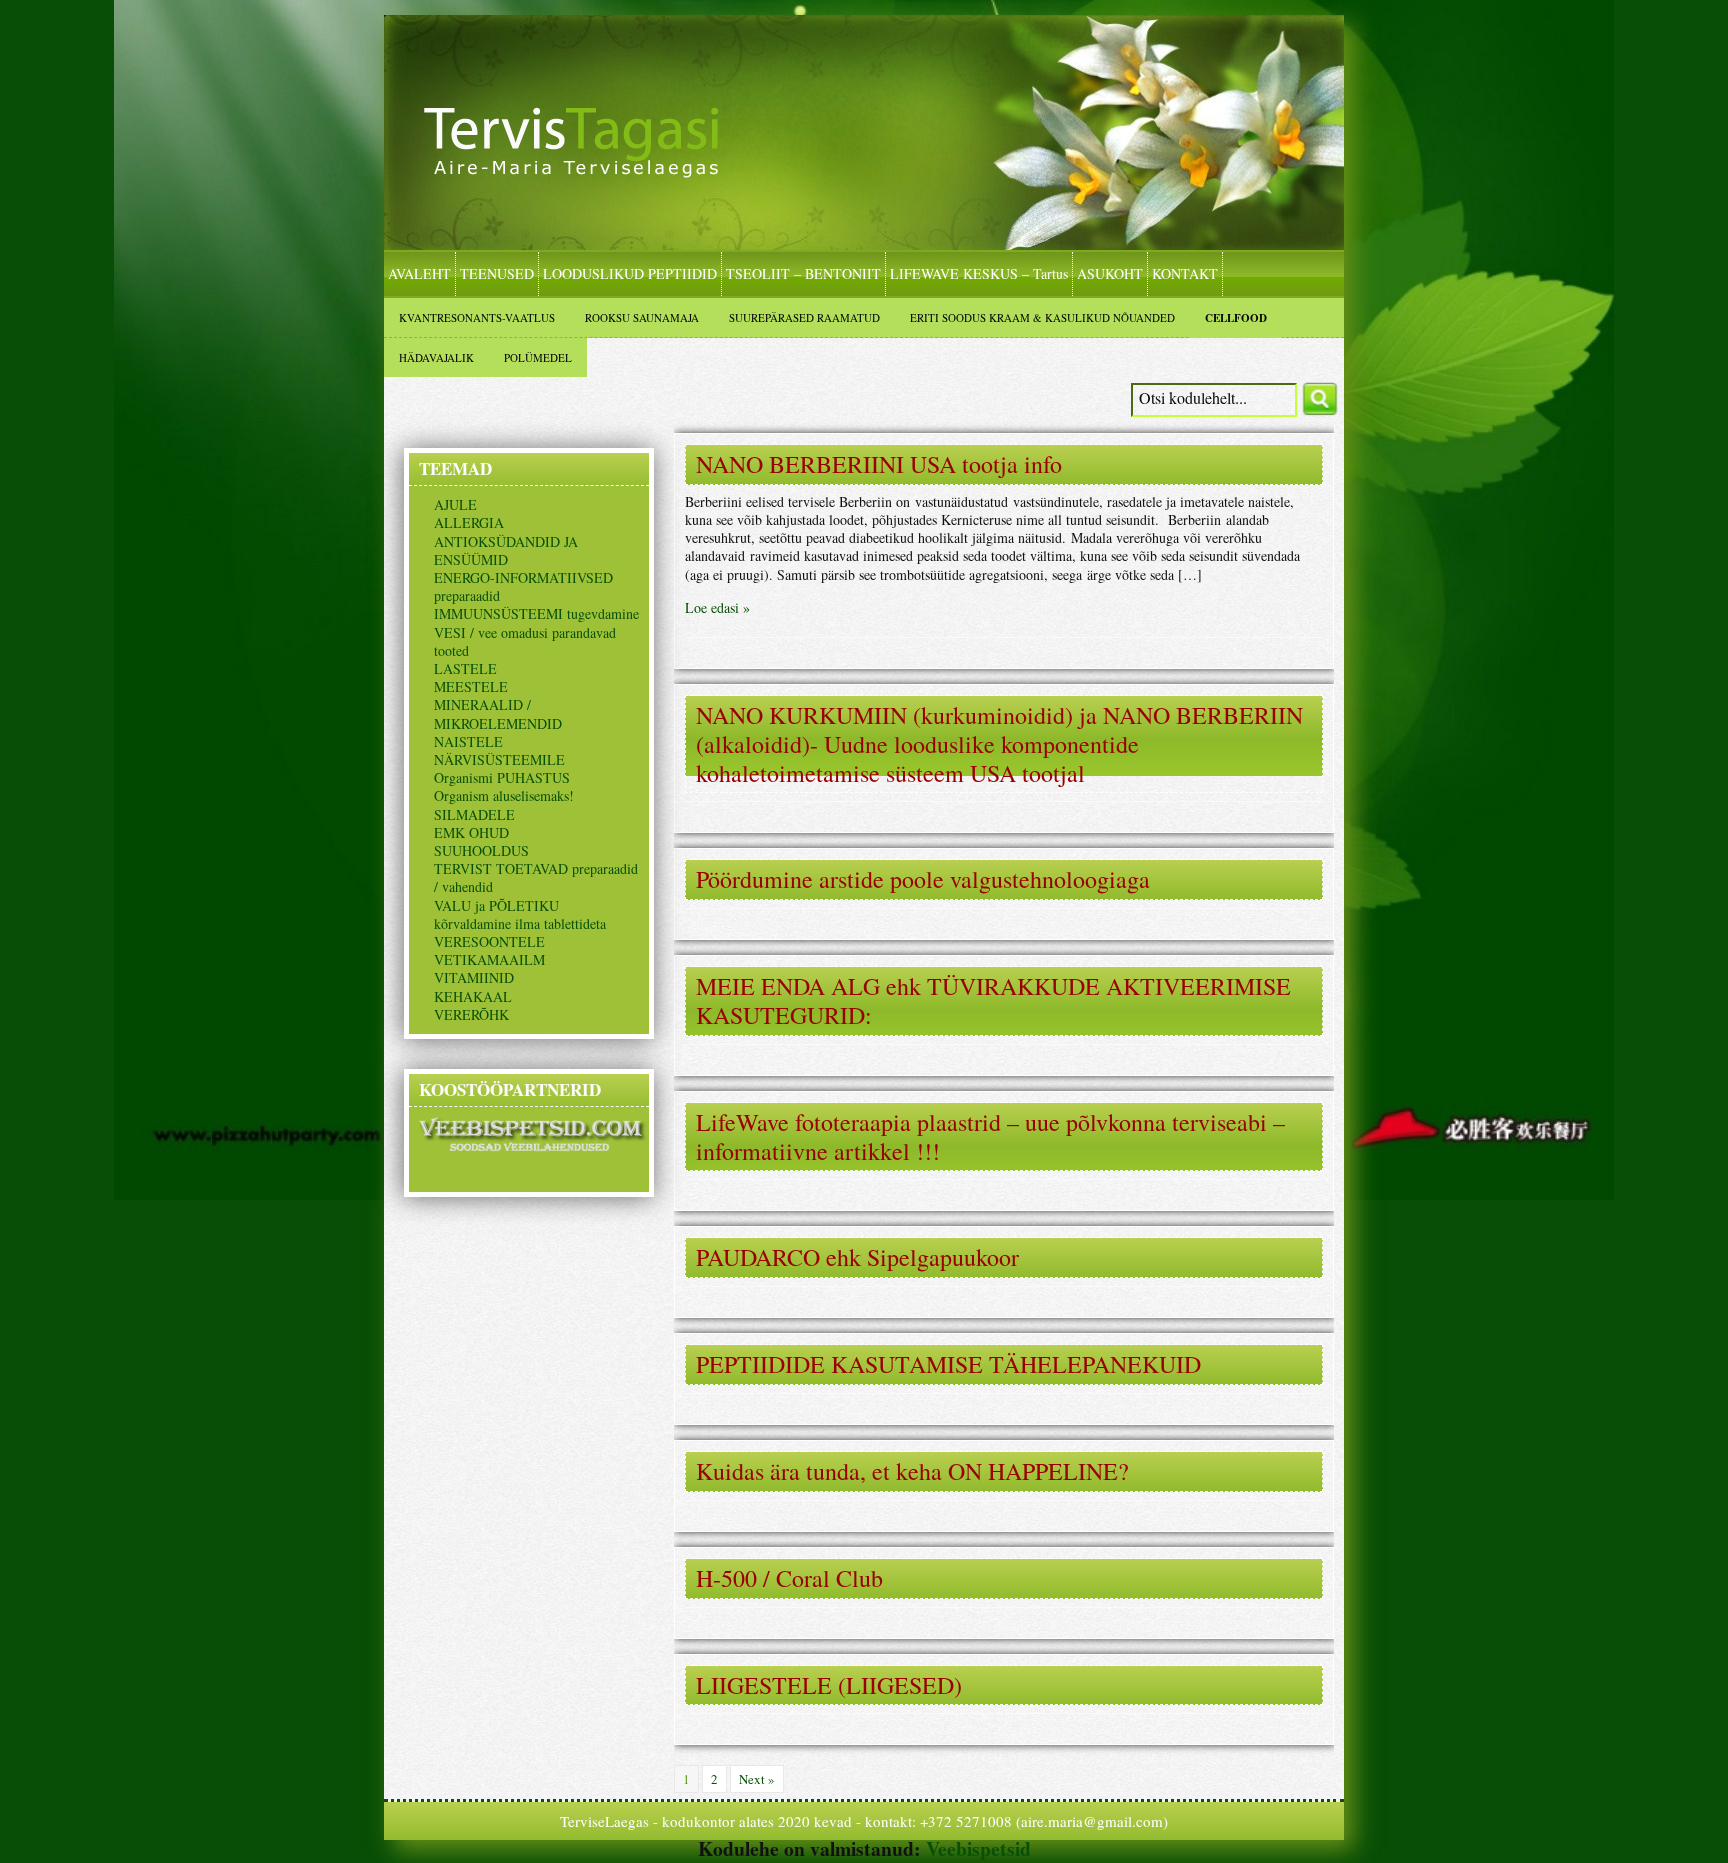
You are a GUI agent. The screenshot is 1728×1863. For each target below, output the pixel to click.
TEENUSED (497, 273)
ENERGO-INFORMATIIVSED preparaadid (523, 586)
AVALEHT (419, 273)
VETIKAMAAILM (489, 959)
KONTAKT (1185, 273)
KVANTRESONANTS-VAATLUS (477, 317)
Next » (757, 1779)
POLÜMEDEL (538, 357)
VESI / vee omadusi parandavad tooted (525, 641)
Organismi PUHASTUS (502, 777)
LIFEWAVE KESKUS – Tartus (979, 273)
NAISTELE (468, 741)
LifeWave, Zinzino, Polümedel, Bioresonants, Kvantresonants (589, 162)
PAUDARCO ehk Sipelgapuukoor (857, 1257)
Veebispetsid (978, 1848)
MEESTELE (471, 686)
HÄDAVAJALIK (436, 357)
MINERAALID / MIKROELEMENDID (498, 713)
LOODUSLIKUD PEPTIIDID (630, 273)
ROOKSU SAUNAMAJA (642, 317)
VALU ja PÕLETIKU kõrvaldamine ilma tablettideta (520, 914)
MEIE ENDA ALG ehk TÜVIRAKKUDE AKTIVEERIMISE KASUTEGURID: (993, 1000)
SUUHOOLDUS (481, 850)
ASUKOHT (1110, 273)
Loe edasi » (717, 607)
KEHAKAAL (473, 996)
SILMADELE (474, 814)
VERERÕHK (471, 1014)
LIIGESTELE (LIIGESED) (829, 1685)
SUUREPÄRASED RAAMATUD (804, 317)
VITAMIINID (474, 977)
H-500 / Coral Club (789, 1578)
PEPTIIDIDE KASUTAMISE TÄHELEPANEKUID (948, 1364)
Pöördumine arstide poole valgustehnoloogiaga (923, 879)
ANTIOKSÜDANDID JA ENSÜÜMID (506, 550)
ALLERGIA (469, 522)
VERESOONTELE (489, 941)
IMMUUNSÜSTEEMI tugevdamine (536, 613)
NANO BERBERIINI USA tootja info (879, 464)
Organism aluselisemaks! (504, 795)
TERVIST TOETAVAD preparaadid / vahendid (536, 877)
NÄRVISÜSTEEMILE (499, 759)
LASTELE (465, 668)
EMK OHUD (471, 832)
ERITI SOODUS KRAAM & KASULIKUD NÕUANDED (1042, 317)
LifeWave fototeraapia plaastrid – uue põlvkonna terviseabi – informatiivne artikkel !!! (990, 1136)
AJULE (455, 504)
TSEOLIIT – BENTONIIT (803, 273)
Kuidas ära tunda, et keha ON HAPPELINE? (912, 1471)
